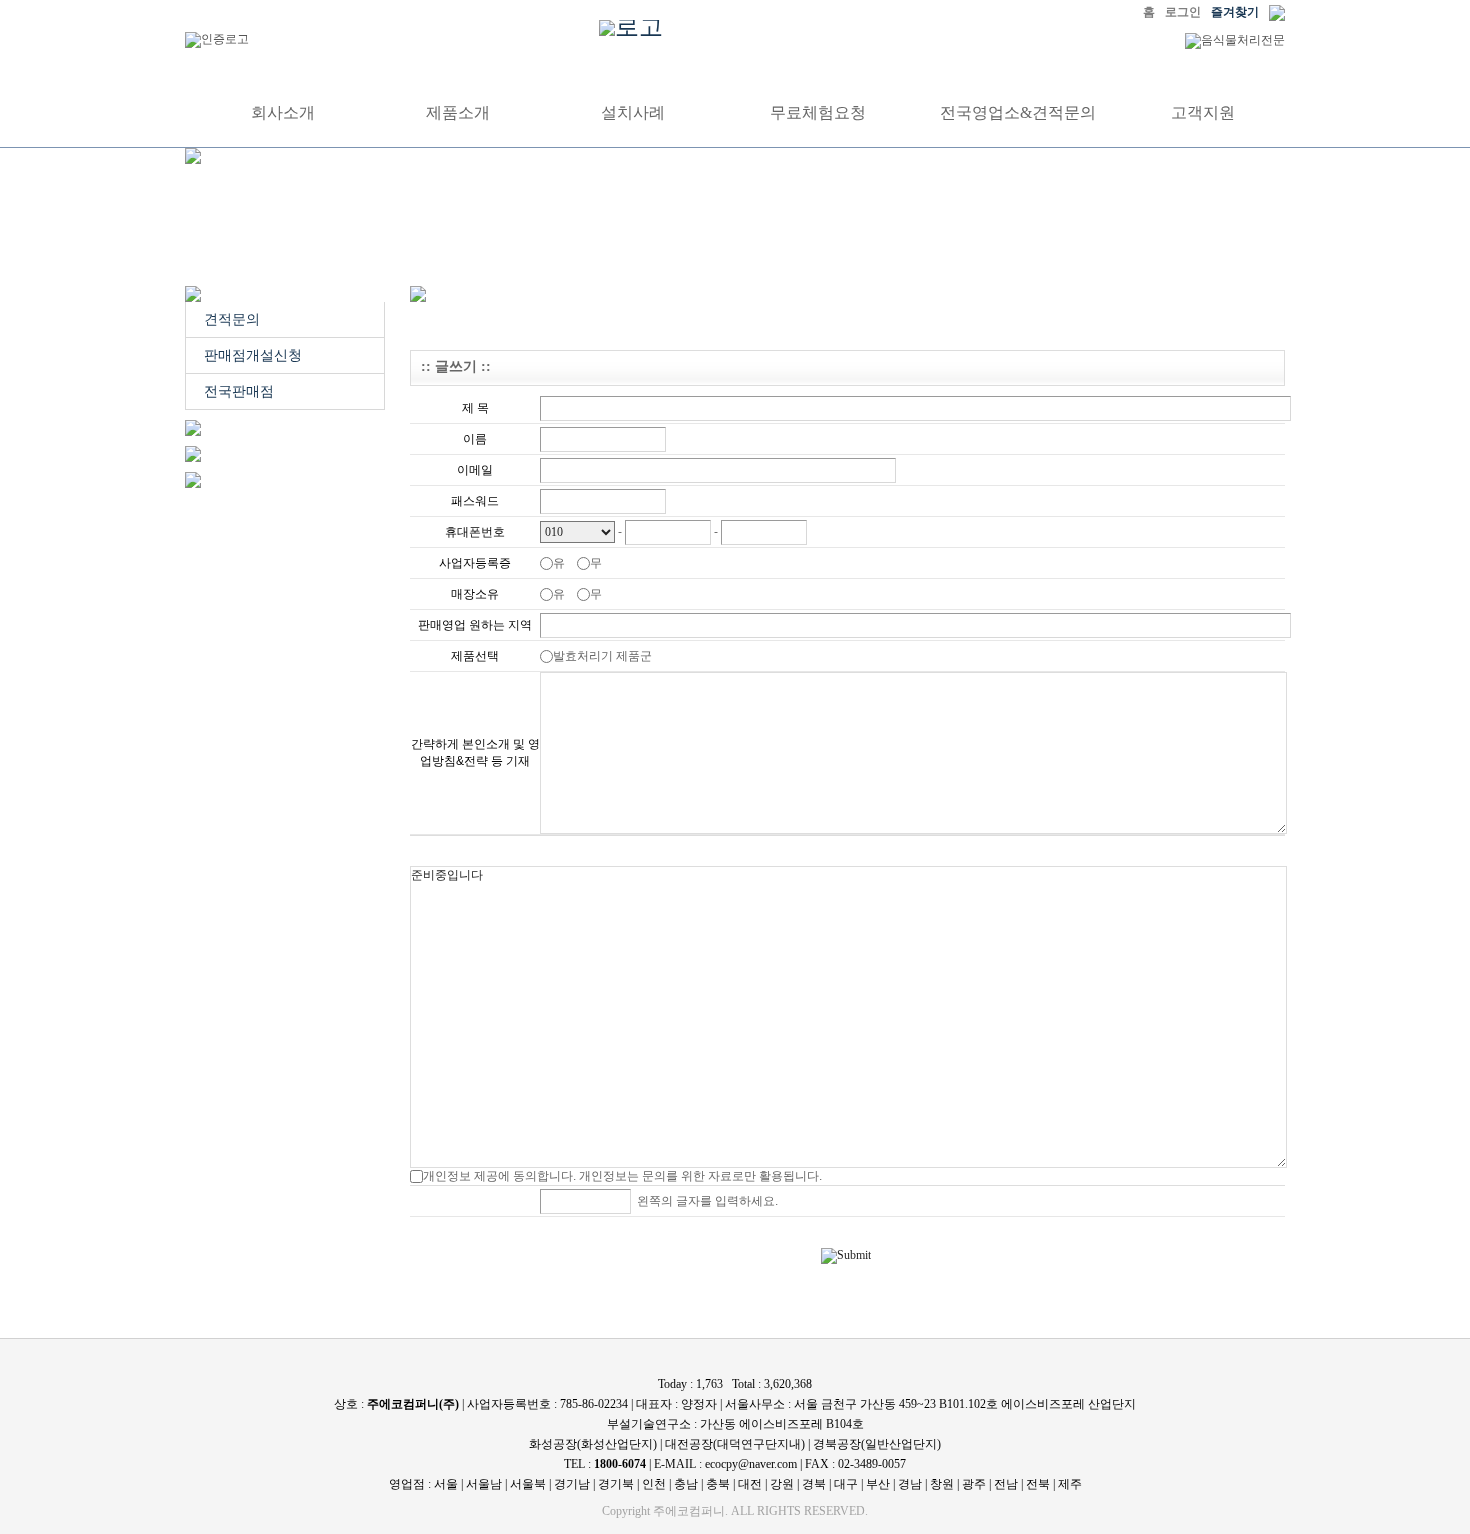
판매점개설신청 (253, 355)
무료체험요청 (818, 113)
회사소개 (283, 113)
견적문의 (232, 319)
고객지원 (1203, 113)
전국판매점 (239, 391)
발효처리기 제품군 (607, 656)
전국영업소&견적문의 (1018, 113)
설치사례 (633, 113)
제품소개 (458, 113)
